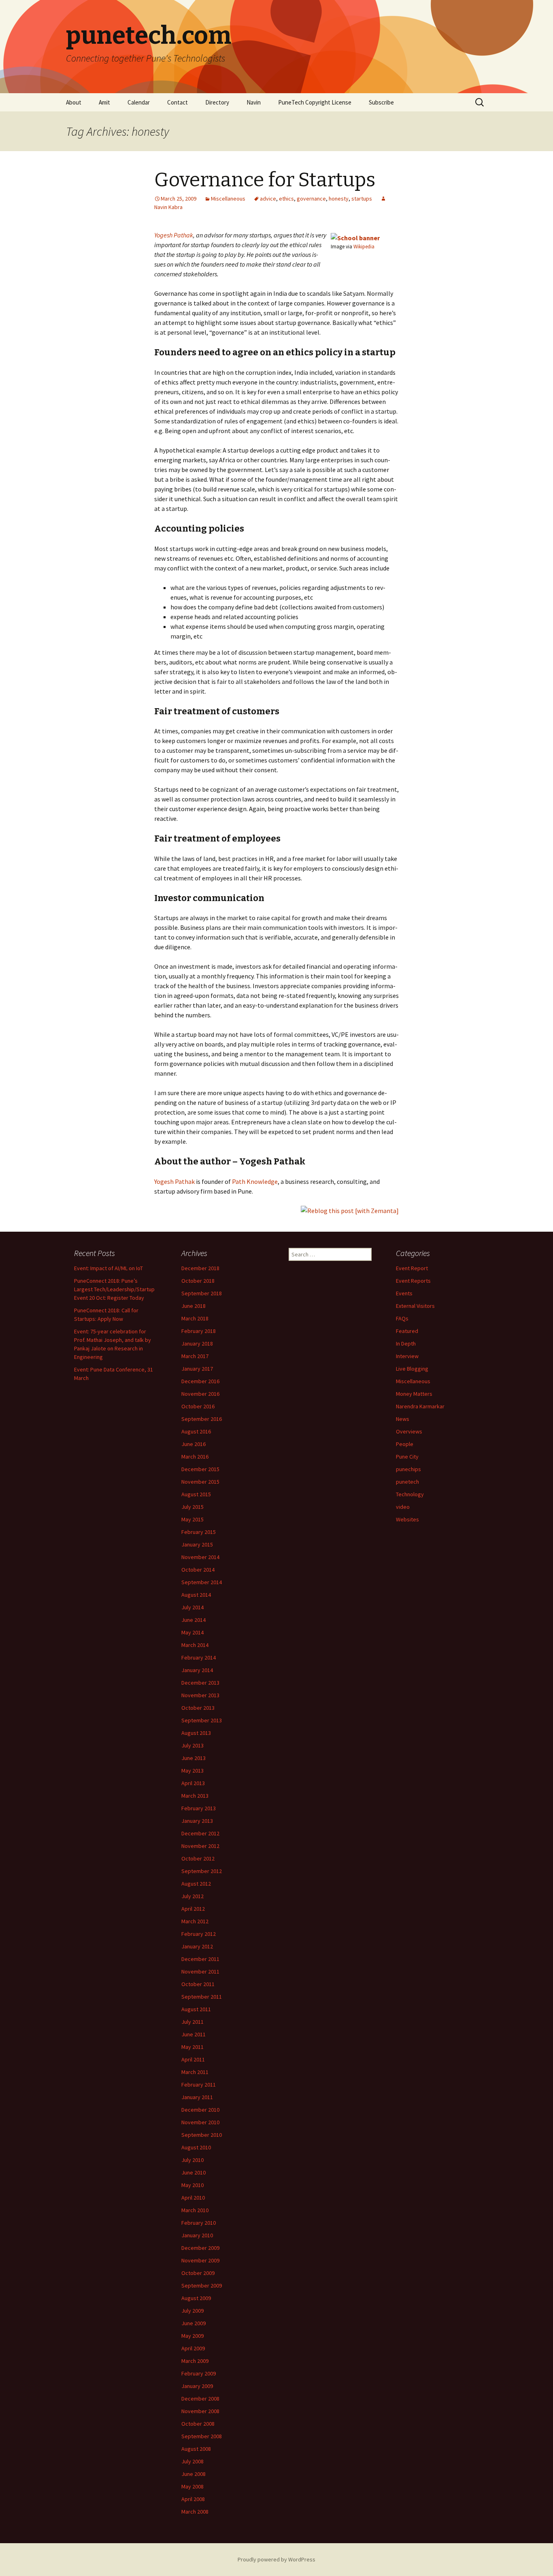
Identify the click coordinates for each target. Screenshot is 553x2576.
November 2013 (200, 1695)
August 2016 (196, 1431)
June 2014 (194, 1620)
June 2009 (194, 2323)
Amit (104, 102)
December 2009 (200, 2248)
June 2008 (194, 2474)
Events (404, 1293)
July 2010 (192, 2160)
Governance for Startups (265, 180)
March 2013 (195, 1796)
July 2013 (192, 1745)
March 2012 (195, 1921)
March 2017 (195, 1356)
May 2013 (192, 1771)
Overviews (409, 1431)
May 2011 (192, 2047)
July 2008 (192, 2461)
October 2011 (198, 1984)
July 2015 (192, 1507)
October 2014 (198, 1570)
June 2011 (194, 2034)
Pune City (407, 1457)
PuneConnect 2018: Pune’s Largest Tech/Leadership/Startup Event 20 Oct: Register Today (114, 1289)
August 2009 (196, 2298)
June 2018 (194, 1306)
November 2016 (200, 1394)
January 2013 (197, 1821)
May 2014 (192, 1632)
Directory (217, 102)
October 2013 (198, 1708)
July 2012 (192, 1896)
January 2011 (197, 2097)
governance (311, 199)
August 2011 (196, 2009)
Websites (407, 1519)
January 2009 (197, 2386)
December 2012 (200, 1833)
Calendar (139, 102)
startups (362, 199)
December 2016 (200, 1381)
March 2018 (195, 1318)
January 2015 (197, 1544)
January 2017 (197, 1369)
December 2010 (200, 2110)
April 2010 (193, 2198)
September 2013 (202, 1720)
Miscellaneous (228, 199)
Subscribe (381, 102)
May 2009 (192, 2336)
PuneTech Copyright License (315, 102)
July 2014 (192, 1607)
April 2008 (193, 2499)
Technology (410, 1494)
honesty (339, 199)
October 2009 (198, 2273)
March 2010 (195, 2210)
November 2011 (200, 1972)
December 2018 (200, 1268)
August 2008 (196, 2449)
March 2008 (195, 2512)
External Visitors (415, 1306)
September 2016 (202, 1419)
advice (268, 199)
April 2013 (193, 1783)
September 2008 (202, 2436)
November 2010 (200, 2122)
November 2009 (200, 2260)
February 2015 (199, 1532)
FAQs (402, 1318)
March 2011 (195, 2072)
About (74, 102)
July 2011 (192, 2022)
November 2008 (200, 2411)
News (403, 1419)
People (405, 1444)
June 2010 (194, 2172)
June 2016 (194, 1444)
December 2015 (200, 1469)
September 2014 (202, 1582)
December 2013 (200, 1683)
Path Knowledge (255, 1181)
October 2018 (198, 1281)
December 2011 (200, 1959)
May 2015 (192, 1519)
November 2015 (200, 1482)
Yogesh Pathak (174, 235)
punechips (408, 1469)
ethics (286, 199)
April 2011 (193, 2059)
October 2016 (198, 1406)
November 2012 (200, 1846)
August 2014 (196, 1595)
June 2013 (194, 1758)
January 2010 (197, 2235)
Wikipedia (364, 246)
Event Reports (413, 1281)
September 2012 (202, 1871)
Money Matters (414, 1394)
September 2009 (202, 2286)
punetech (407, 1482)
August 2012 (196, 1884)
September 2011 (202, 1997)
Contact (178, 102)
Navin (254, 102)
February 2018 (199, 1331)
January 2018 (197, 1344)
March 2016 (195, 1457)
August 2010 (196, 2147)
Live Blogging (412, 1369)
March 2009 (195, 2361)
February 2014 (199, 1658)
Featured (407, 1331)
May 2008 (192, 2486)
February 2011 (199, 2085)
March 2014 (195, 1645)
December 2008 (200, 2399)
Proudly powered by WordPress (276, 2559)
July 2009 (192, 2311)
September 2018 (202, 1293)
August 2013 (196, 1733)
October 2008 (198, 2424)
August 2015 (196, 1494)
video (403, 1507)
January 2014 (197, 1670)
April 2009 (193, 2348)
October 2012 (198, 1858)
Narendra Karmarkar (420, 1406)
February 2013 (199, 1808)
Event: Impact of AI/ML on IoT (108, 1268)
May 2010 (192, 2185)
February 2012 (199, 1934)
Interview (407, 1356)
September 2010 (202, 2135)
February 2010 (199, 2223)
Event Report (412, 1268)
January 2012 (197, 1946)
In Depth (406, 1344)
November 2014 (200, 1557)
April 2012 (193, 1909)
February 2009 (199, 2373)
